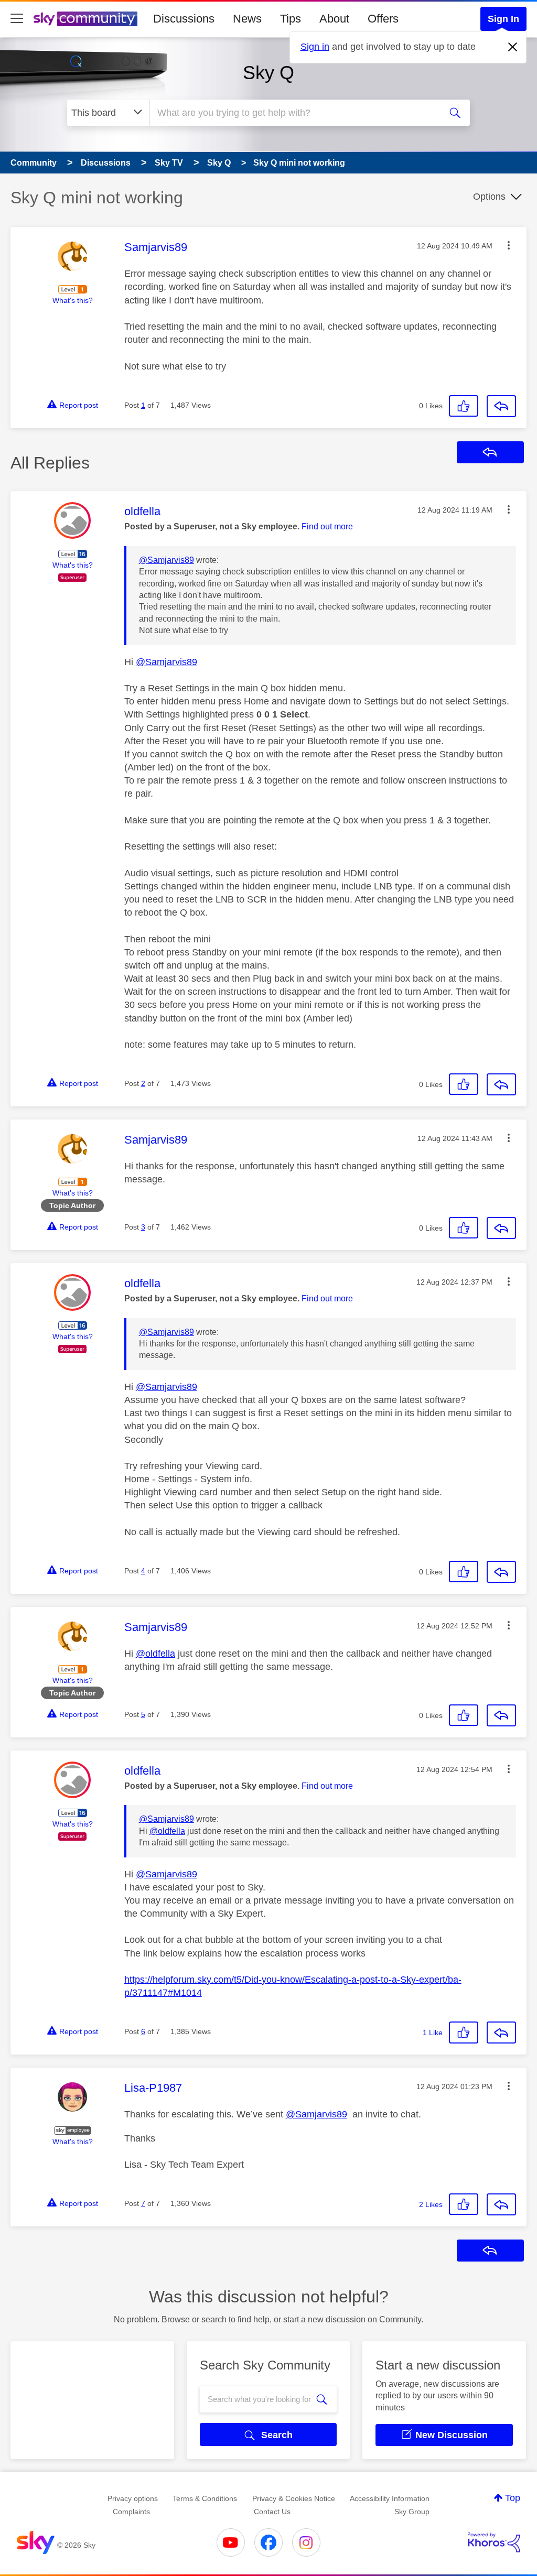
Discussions (184, 19)
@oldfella (155, 1654)
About (334, 19)
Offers (383, 19)
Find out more (327, 526)
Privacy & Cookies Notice (294, 2498)
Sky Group (412, 2512)
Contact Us (272, 2512)
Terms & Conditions (205, 2498)
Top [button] (513, 2498)
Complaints (131, 2512)
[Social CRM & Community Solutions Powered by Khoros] (494, 2542)
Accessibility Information (390, 2498)
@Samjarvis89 (167, 560)
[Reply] (501, 406)
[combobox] (294, 113)
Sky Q (268, 73)
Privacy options (133, 2498)
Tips (291, 19)
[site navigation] (17, 19)
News (247, 19)
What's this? (73, 300)
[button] (509, 245)
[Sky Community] (85, 19)
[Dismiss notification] (513, 47)
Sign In (503, 19)
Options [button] (489, 197)
